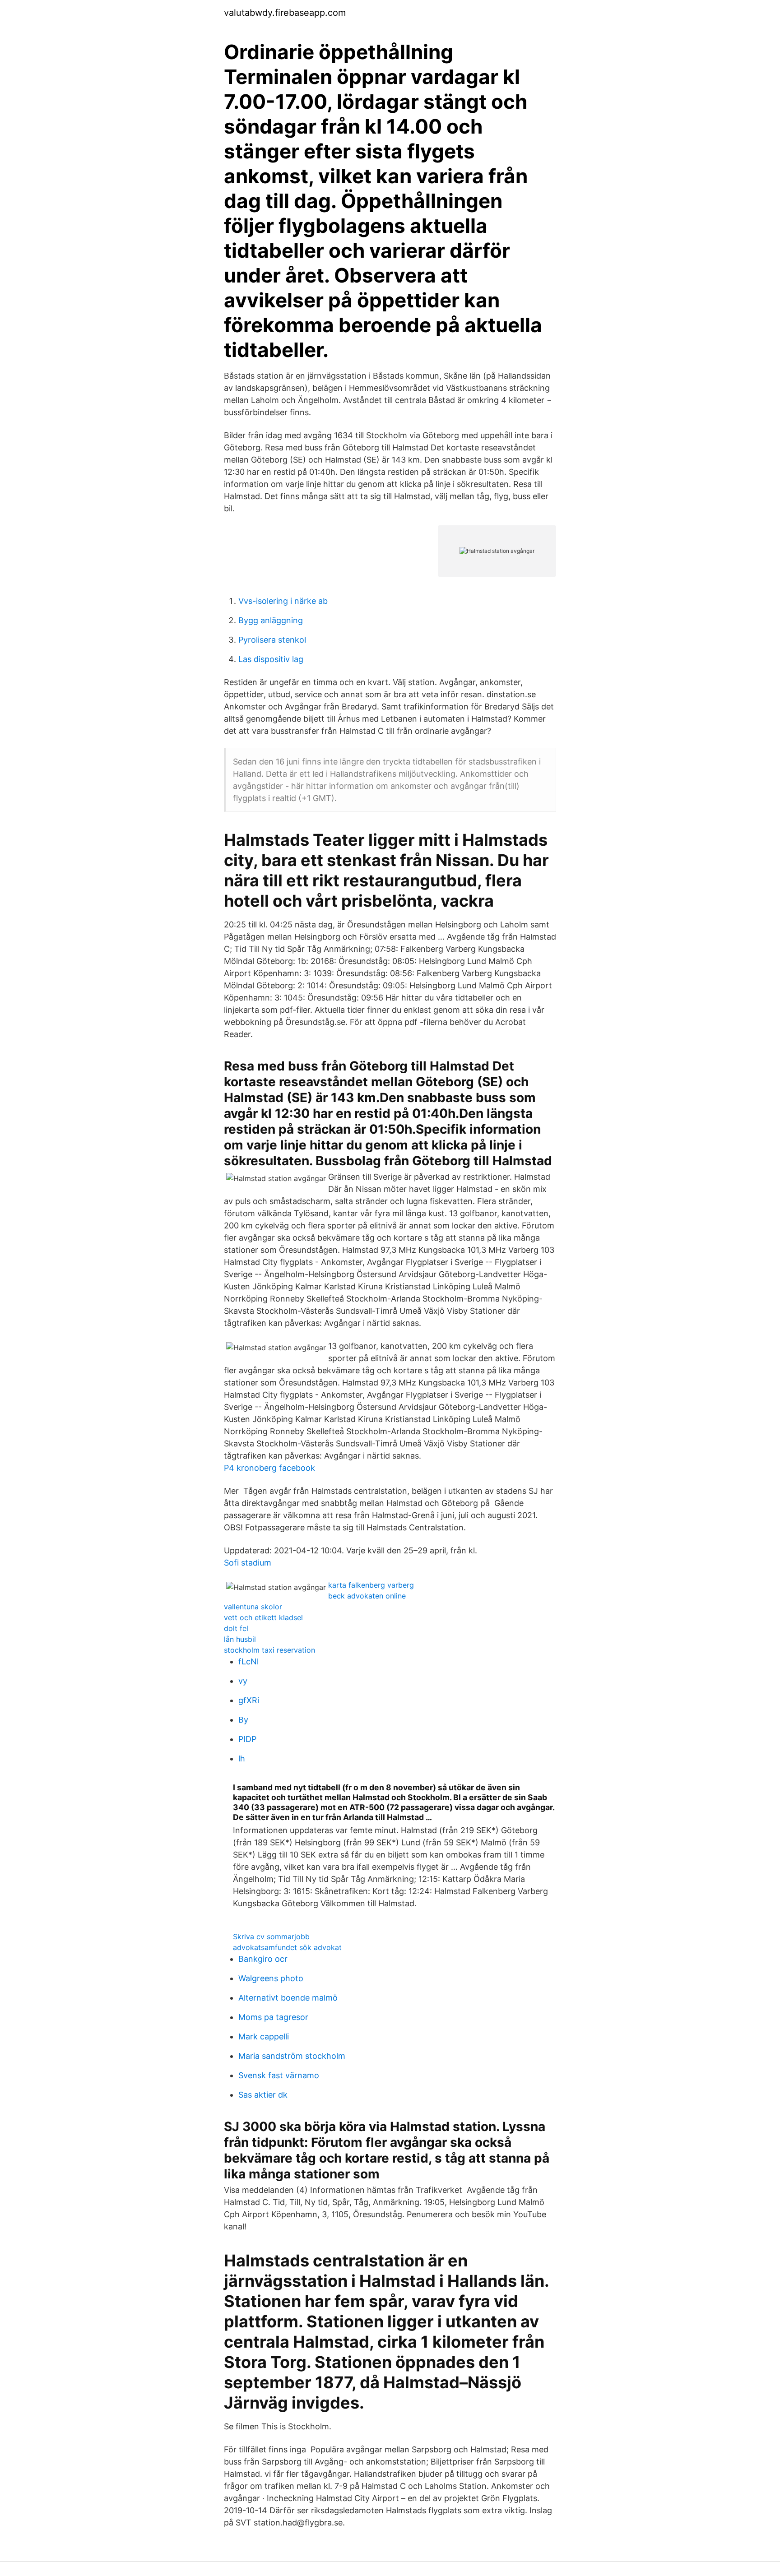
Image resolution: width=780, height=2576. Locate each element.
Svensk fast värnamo (279, 2075)
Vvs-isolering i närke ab (283, 601)
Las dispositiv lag (271, 659)
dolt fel (236, 1628)
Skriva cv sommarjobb (271, 1937)
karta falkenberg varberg (371, 1585)
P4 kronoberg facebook (269, 1468)
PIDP (247, 1739)
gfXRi (249, 1700)
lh (242, 1758)
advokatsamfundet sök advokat (287, 1947)
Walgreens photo (271, 1978)
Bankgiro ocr (263, 1959)
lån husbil (240, 1639)
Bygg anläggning (271, 620)
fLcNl (248, 1661)
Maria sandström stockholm (292, 2056)
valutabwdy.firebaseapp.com (285, 13)
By (243, 1720)
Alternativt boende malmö (288, 1998)
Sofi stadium (248, 1563)
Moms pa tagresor (273, 2017)
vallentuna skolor (253, 1607)
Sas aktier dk (263, 2095)
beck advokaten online (367, 1596)
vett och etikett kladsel (263, 1617)
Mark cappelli (264, 2036)
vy (243, 1681)
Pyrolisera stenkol (272, 640)
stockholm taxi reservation (269, 1650)
